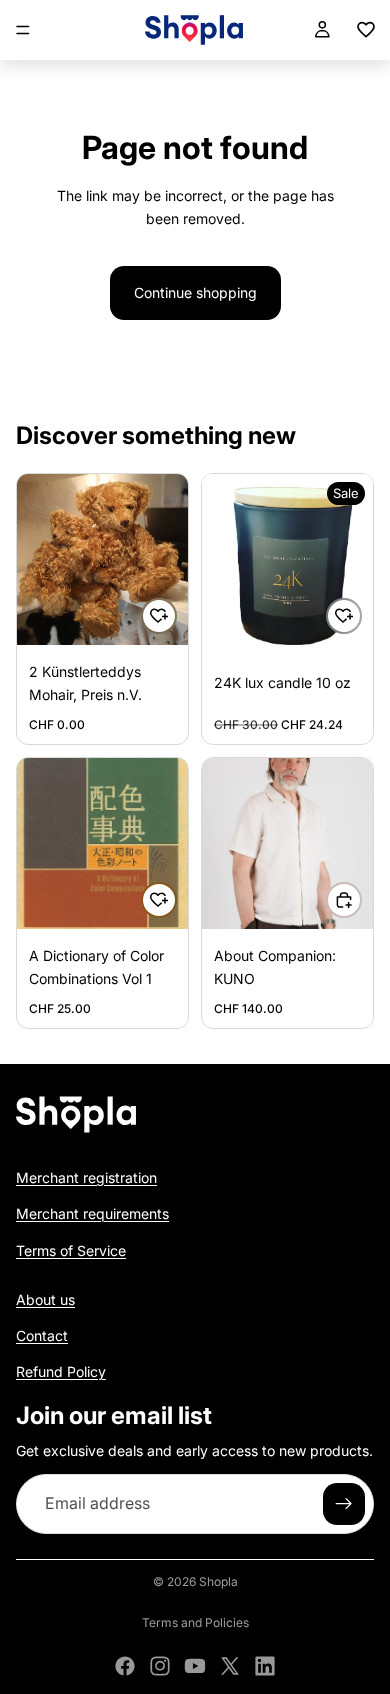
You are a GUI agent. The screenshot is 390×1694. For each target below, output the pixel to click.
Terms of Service (71, 1249)
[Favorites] (366, 30)
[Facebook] (125, 1666)
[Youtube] (195, 1666)
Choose (361, 899)
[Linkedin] (265, 1666)
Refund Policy (61, 1371)
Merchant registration (86, 1176)
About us (45, 1298)
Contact (42, 1334)
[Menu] (23, 30)
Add (176, 615)
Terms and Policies (195, 1622)
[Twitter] (230, 1666)
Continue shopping (195, 292)
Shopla (218, 1581)
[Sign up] (344, 1504)
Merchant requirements (92, 1213)
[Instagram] (160, 1666)
